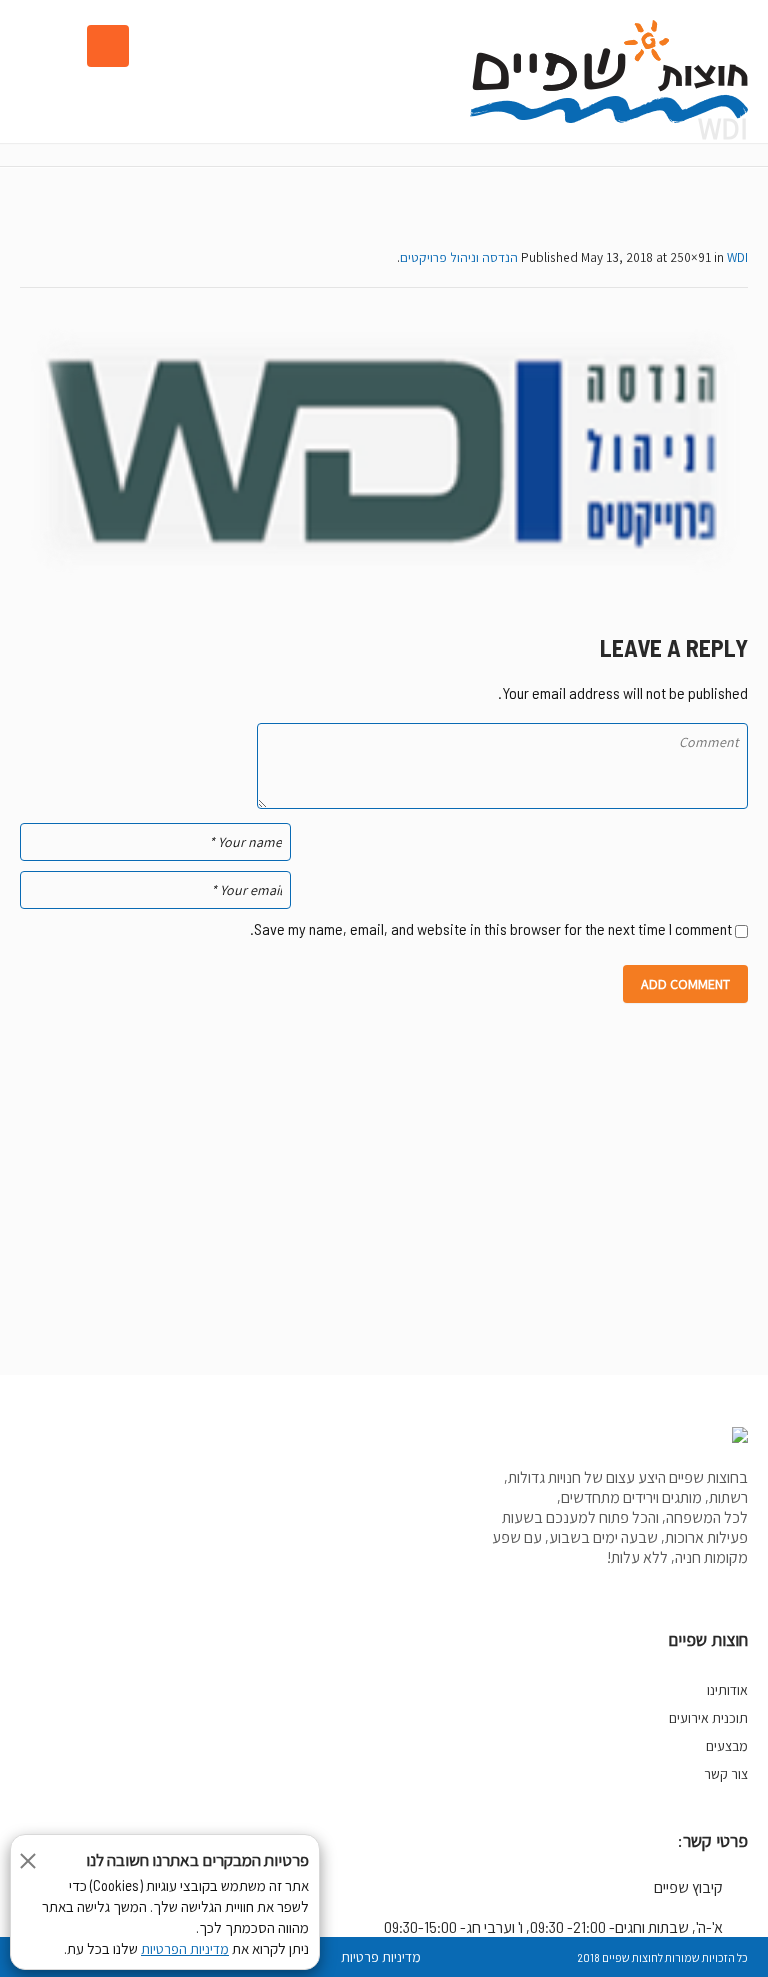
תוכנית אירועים (708, 1718)
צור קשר (726, 1774)
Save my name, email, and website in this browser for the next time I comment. (491, 928)
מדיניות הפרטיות (185, 1949)
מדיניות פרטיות (381, 1957)
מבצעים (727, 1746)
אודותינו (727, 1690)
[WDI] (384, 450)
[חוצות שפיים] (609, 71)
